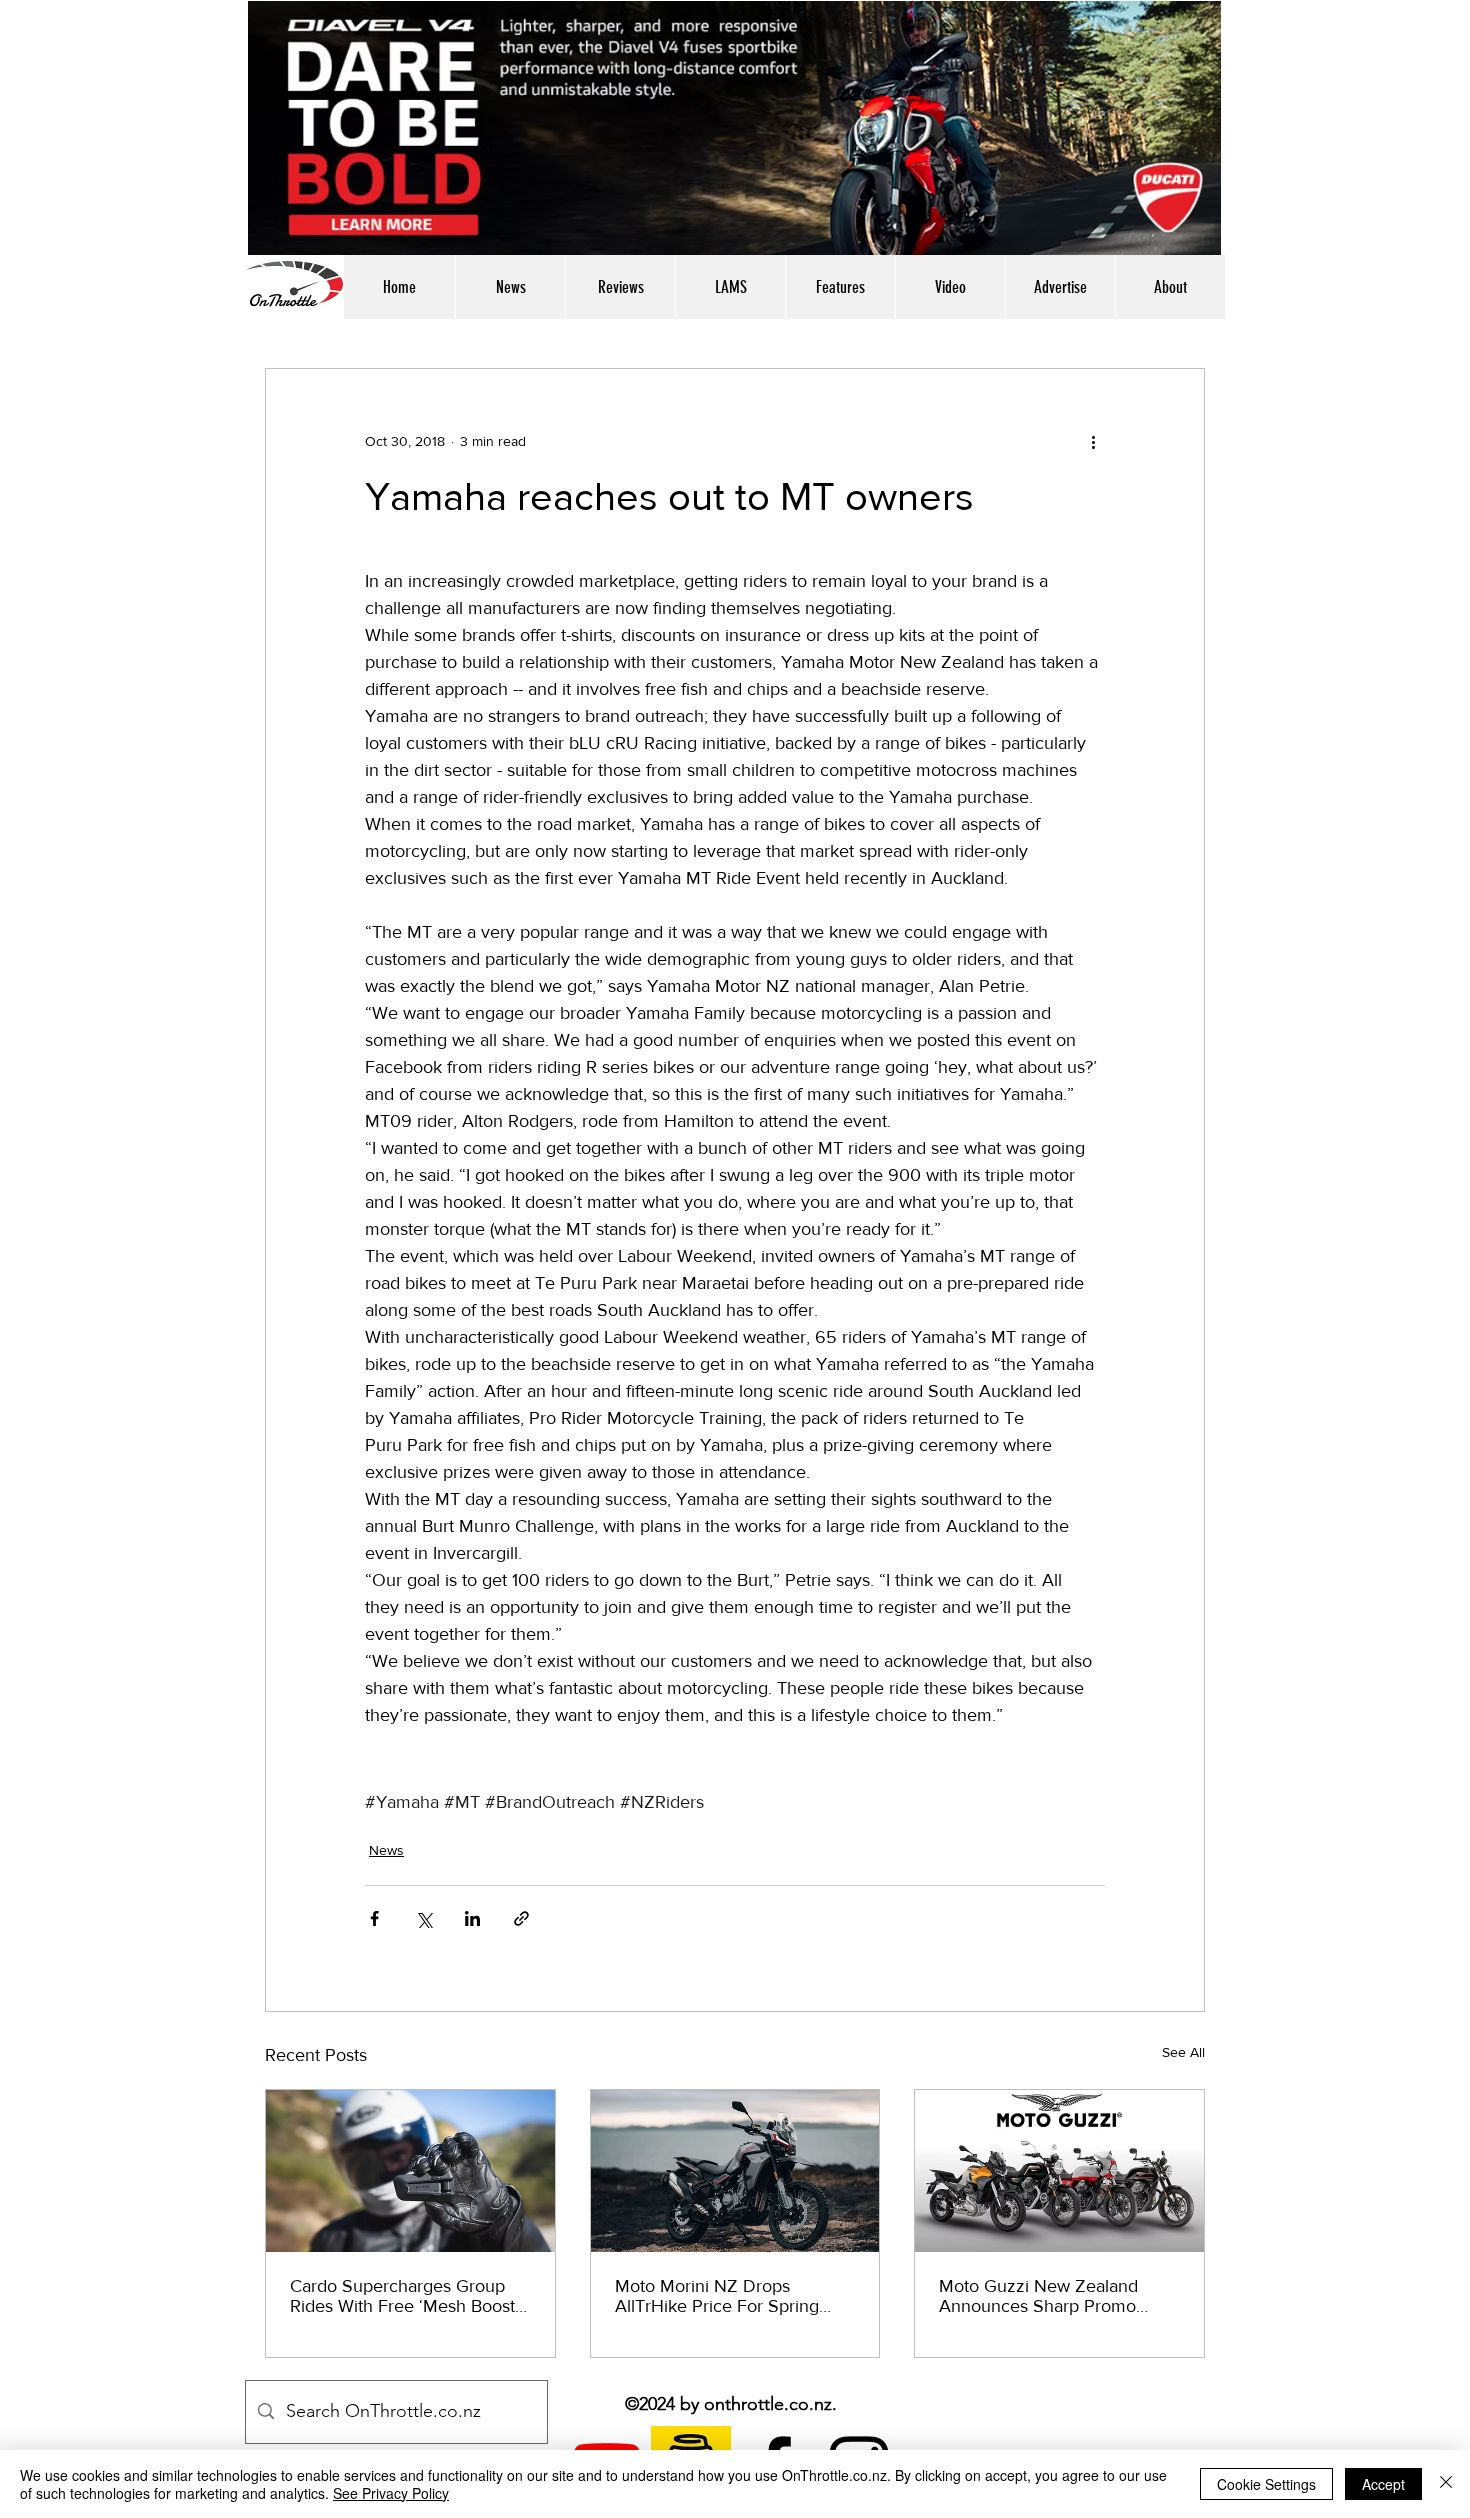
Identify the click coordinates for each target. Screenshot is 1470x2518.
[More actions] (1093, 441)
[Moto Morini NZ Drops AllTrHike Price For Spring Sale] (735, 2171)
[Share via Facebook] (374, 1918)
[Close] (1446, 2484)
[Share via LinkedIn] (472, 1918)
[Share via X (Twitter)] (423, 1918)
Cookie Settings (1266, 2484)
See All (1183, 2052)
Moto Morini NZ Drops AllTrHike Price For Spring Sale (717, 2296)
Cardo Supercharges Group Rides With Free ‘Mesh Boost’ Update (404, 2296)
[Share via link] (521, 1918)
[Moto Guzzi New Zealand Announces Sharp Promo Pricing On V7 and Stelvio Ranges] (1059, 2171)
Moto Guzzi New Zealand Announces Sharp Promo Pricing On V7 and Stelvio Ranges (1039, 2296)
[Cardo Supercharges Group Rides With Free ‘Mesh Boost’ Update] (410, 2171)
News (386, 1850)
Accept (1383, 2484)
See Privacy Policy (391, 2493)
